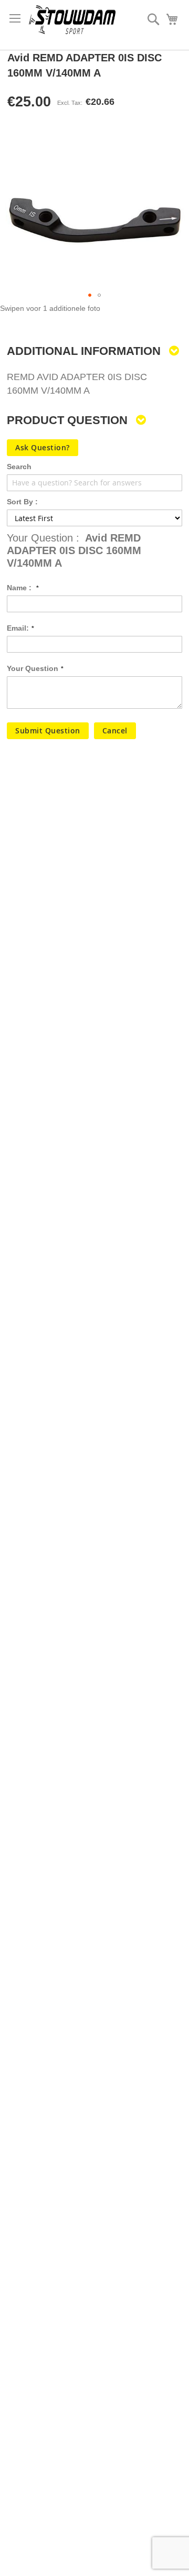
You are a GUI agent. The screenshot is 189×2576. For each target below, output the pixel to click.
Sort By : (22, 502)
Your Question (33, 668)
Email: (18, 628)
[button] (90, 295)
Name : (20, 588)
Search (19, 467)
